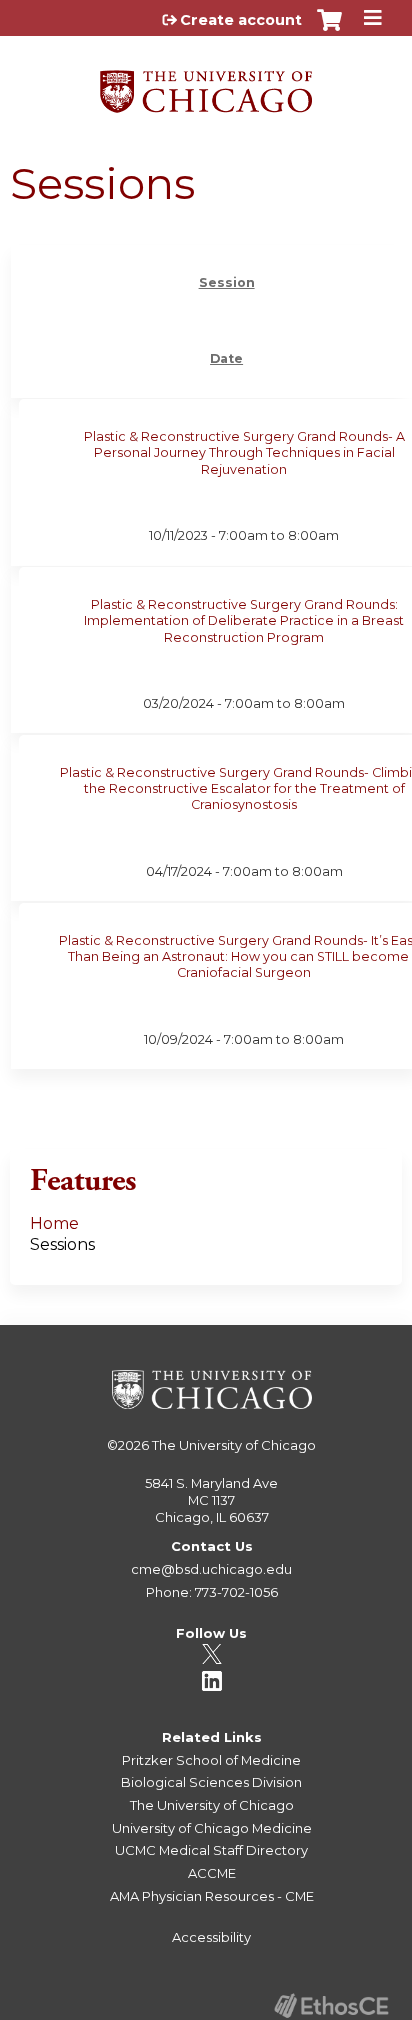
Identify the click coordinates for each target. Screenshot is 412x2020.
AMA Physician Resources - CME (212, 1896)
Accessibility (211, 1937)
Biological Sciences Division (211, 1782)
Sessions (62, 1244)
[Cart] (329, 30)
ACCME (212, 1873)
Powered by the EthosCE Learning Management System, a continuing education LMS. (331, 2005)
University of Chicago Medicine (212, 1828)
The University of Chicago (234, 1445)
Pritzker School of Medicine (211, 1760)
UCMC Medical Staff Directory (211, 1850)
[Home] (206, 84)
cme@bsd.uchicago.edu (211, 1569)
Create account (241, 20)
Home (54, 1223)
